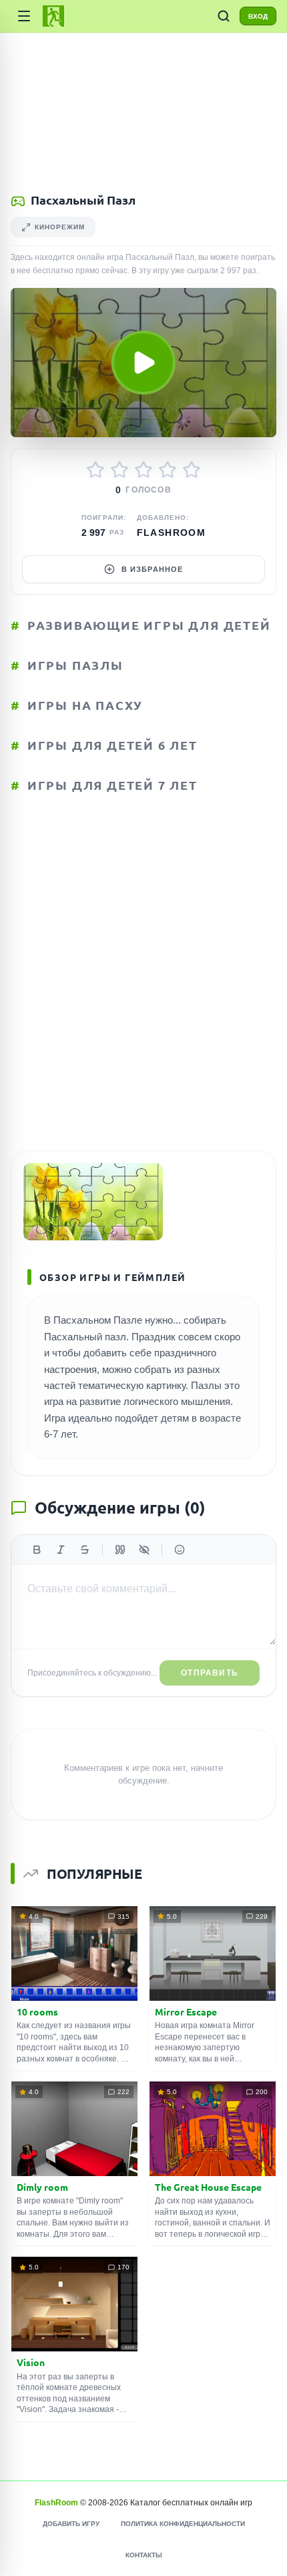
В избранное (152, 569)
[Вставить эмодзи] (180, 1550)
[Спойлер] (144, 1550)
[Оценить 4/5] (168, 470)
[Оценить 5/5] (192, 470)
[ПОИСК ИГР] (224, 16)
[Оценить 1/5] (95, 470)
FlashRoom (172, 533)
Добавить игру (71, 2524)
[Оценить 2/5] (119, 470)
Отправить (210, 1673)
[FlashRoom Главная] (53, 16)
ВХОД (258, 16)
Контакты (144, 2555)
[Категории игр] (24, 16)
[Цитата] (120, 1550)
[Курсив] (61, 1550)
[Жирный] (37, 1550)
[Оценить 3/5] (143, 470)
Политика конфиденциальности (183, 2524)
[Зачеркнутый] (85, 1550)
